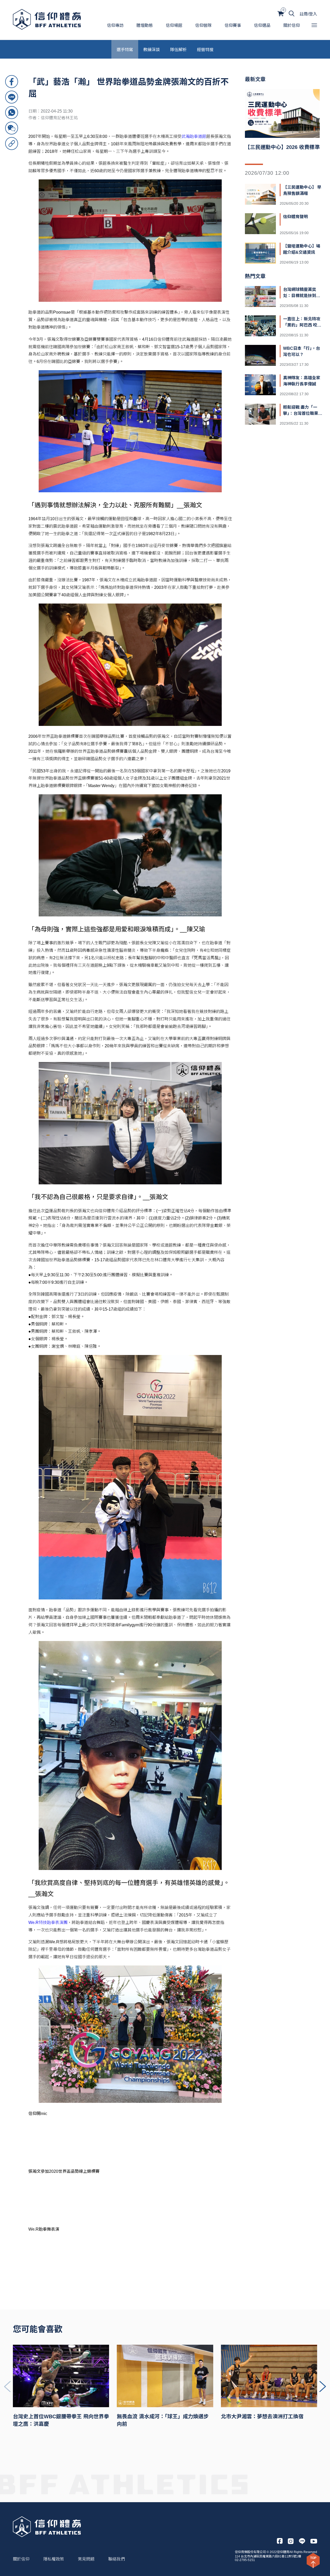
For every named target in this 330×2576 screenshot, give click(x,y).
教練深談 (152, 49)
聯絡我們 (117, 2559)
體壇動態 (145, 25)
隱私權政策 (54, 2559)
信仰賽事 (233, 25)
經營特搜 (205, 49)
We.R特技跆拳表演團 (48, 1923)
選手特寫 (125, 49)
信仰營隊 (203, 25)
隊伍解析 (178, 49)
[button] (323, 2387)
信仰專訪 (115, 25)
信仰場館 (174, 25)
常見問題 (86, 2559)
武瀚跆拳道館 (194, 136)
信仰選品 (262, 25)
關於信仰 (292, 25)
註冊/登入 (308, 14)
